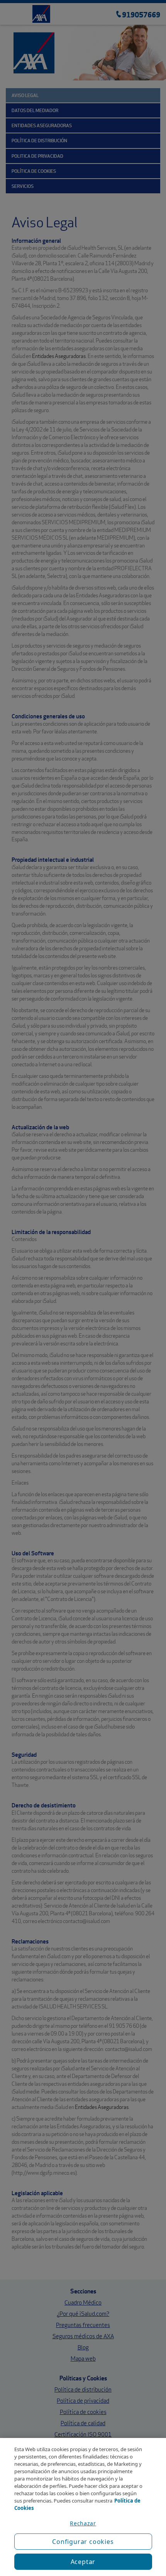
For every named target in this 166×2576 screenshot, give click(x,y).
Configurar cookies (83, 2542)
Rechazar (83, 2523)
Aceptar (83, 2562)
